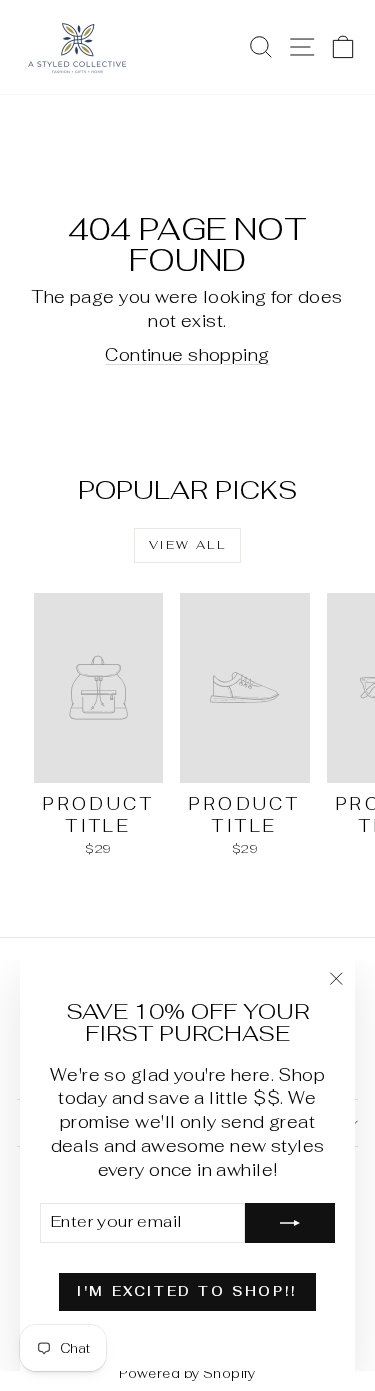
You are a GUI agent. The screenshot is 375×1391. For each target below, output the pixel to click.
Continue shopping (187, 355)
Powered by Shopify (187, 1373)
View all (187, 545)
